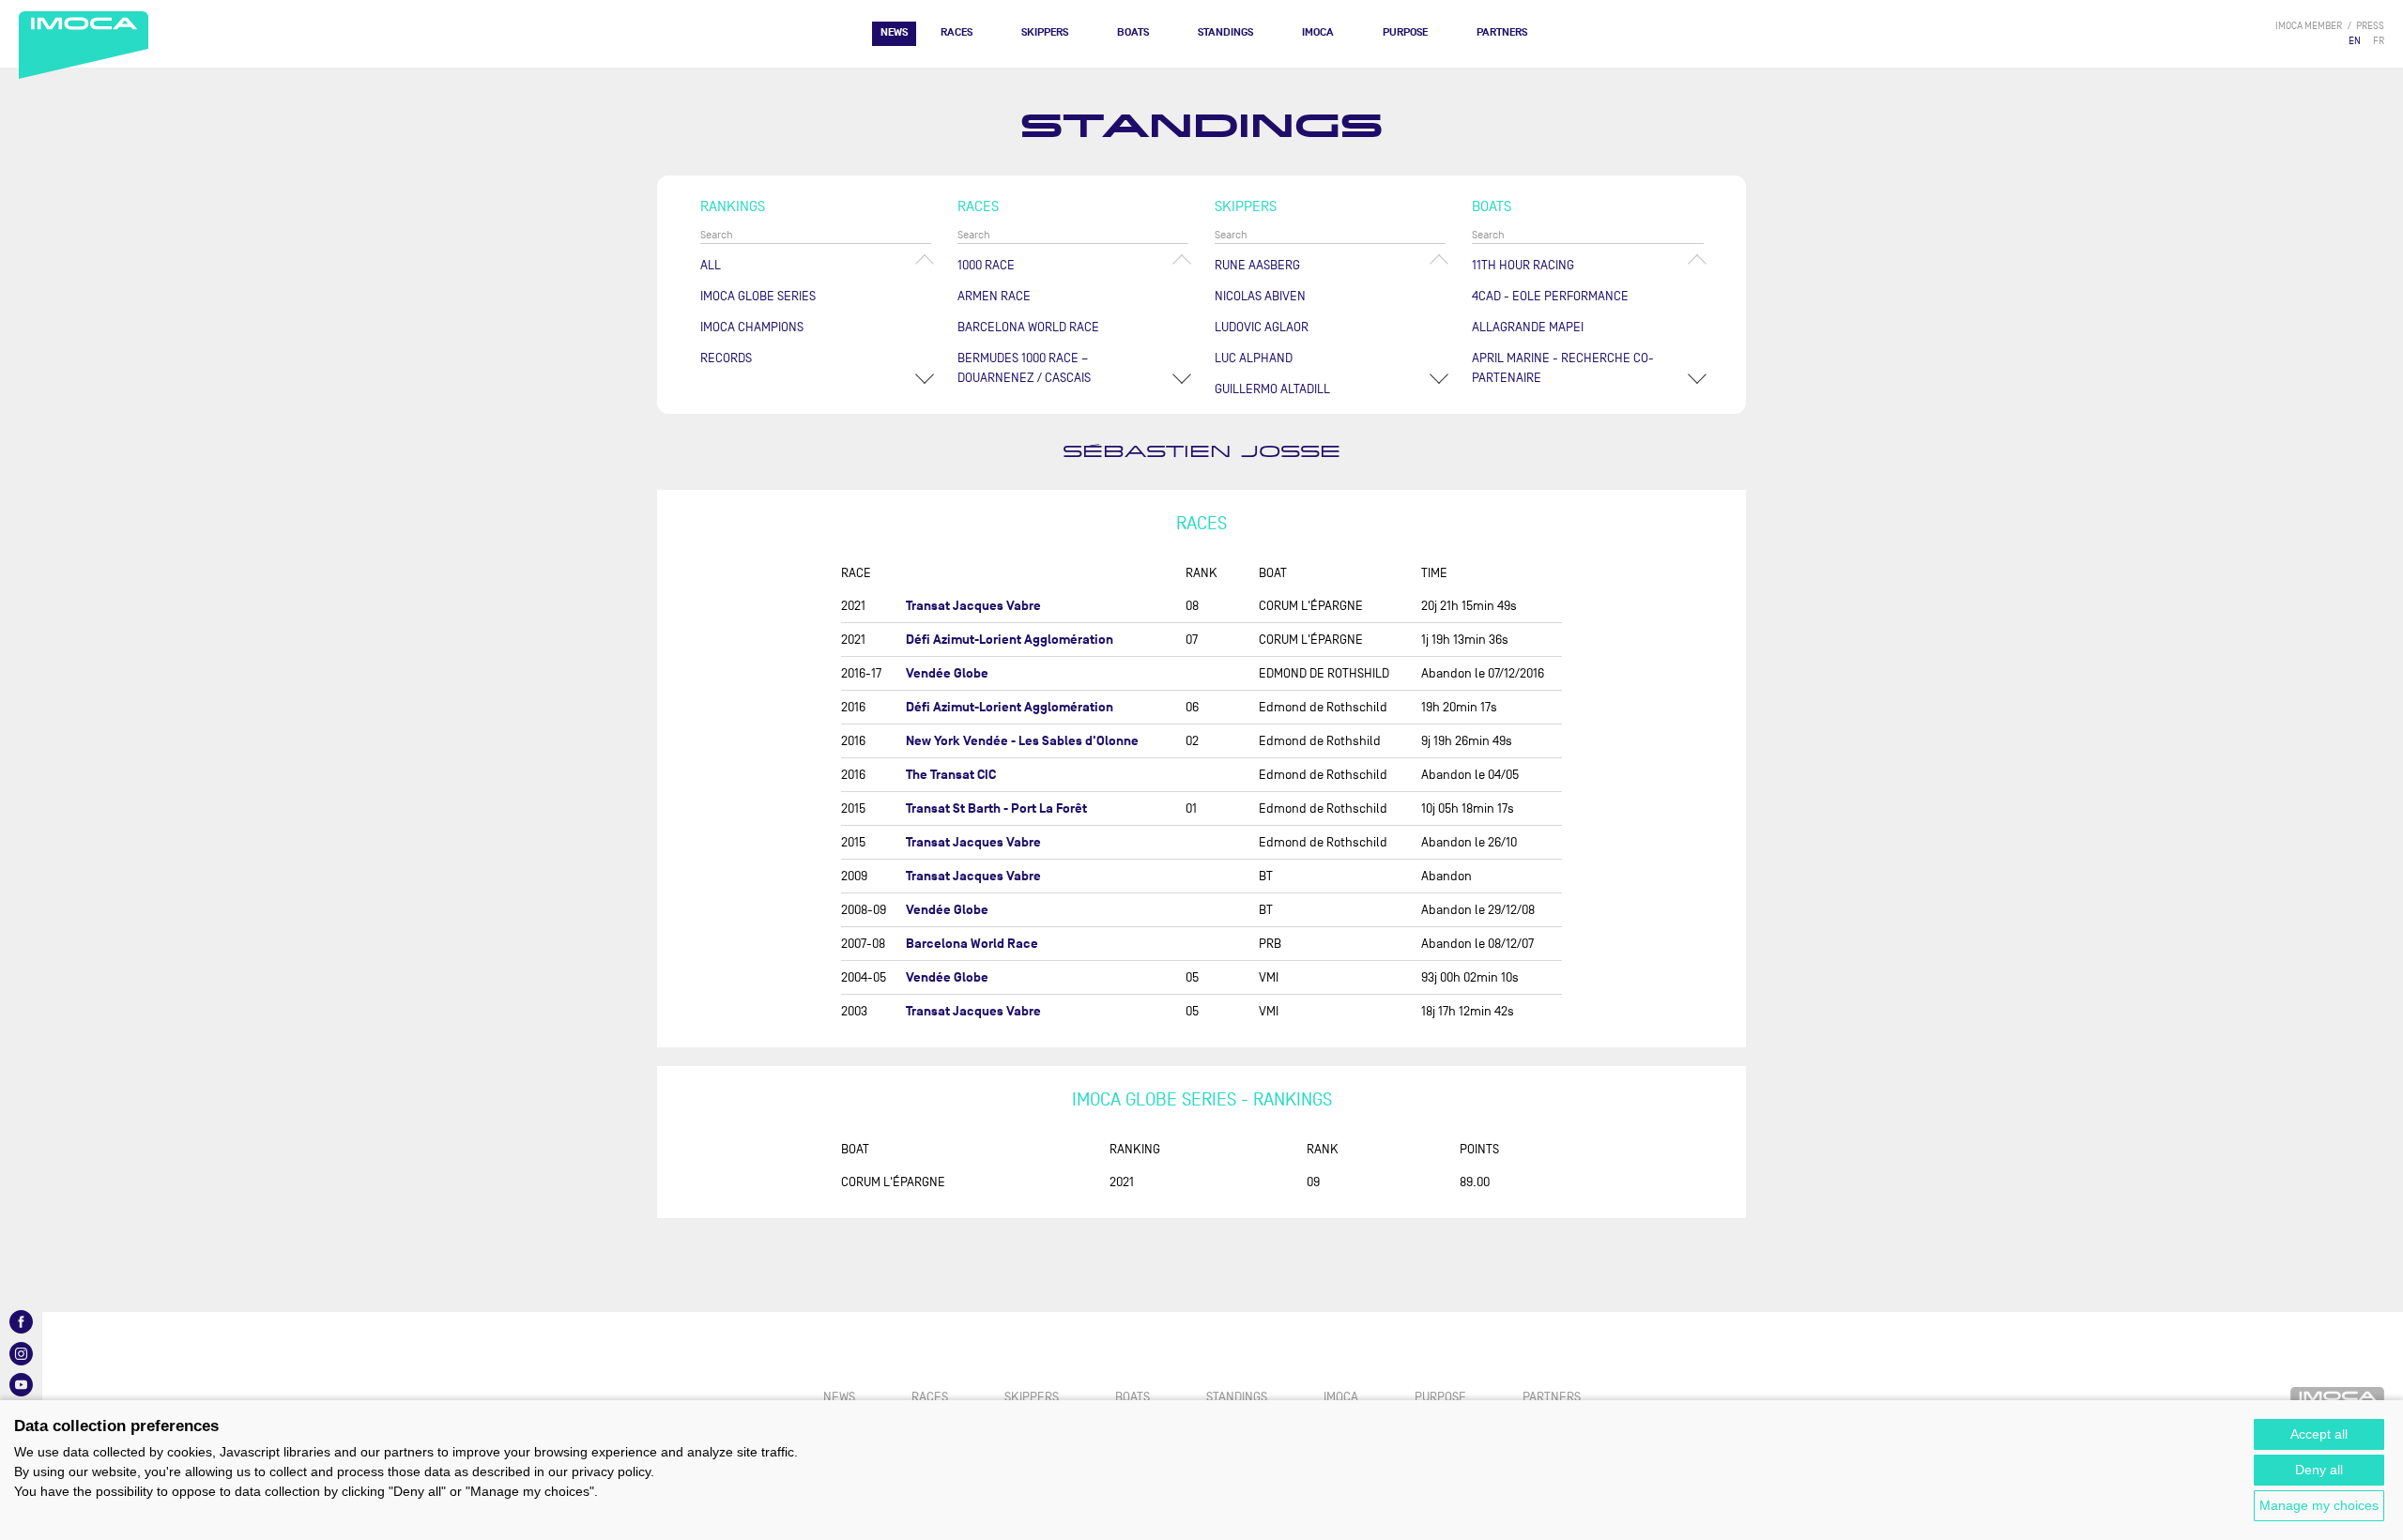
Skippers (1045, 32)
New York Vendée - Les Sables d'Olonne (1022, 741)
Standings (1225, 32)
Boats (1133, 32)
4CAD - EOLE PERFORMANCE (1550, 296)
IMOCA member (2309, 26)
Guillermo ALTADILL (1272, 389)
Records (726, 358)
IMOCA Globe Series (758, 296)
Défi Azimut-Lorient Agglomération (1010, 640)
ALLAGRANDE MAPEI (1528, 327)
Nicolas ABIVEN (1260, 296)
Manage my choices (2319, 1505)
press (2370, 26)
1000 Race (986, 265)
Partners (1502, 32)
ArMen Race (994, 296)
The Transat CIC (951, 775)
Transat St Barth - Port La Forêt (996, 808)
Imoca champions (752, 327)
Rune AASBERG (1257, 265)
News (894, 32)
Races (957, 32)
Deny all (2319, 1470)
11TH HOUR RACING (1523, 265)
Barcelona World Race (1028, 327)
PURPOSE (1405, 32)
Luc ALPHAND (1254, 358)
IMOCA (1318, 32)
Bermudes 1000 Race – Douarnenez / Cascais (1024, 368)
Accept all (2319, 1434)
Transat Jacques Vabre (973, 606)
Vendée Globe (947, 673)
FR (2379, 41)
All (711, 265)
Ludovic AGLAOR (1262, 327)
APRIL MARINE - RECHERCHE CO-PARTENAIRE (1563, 368)
